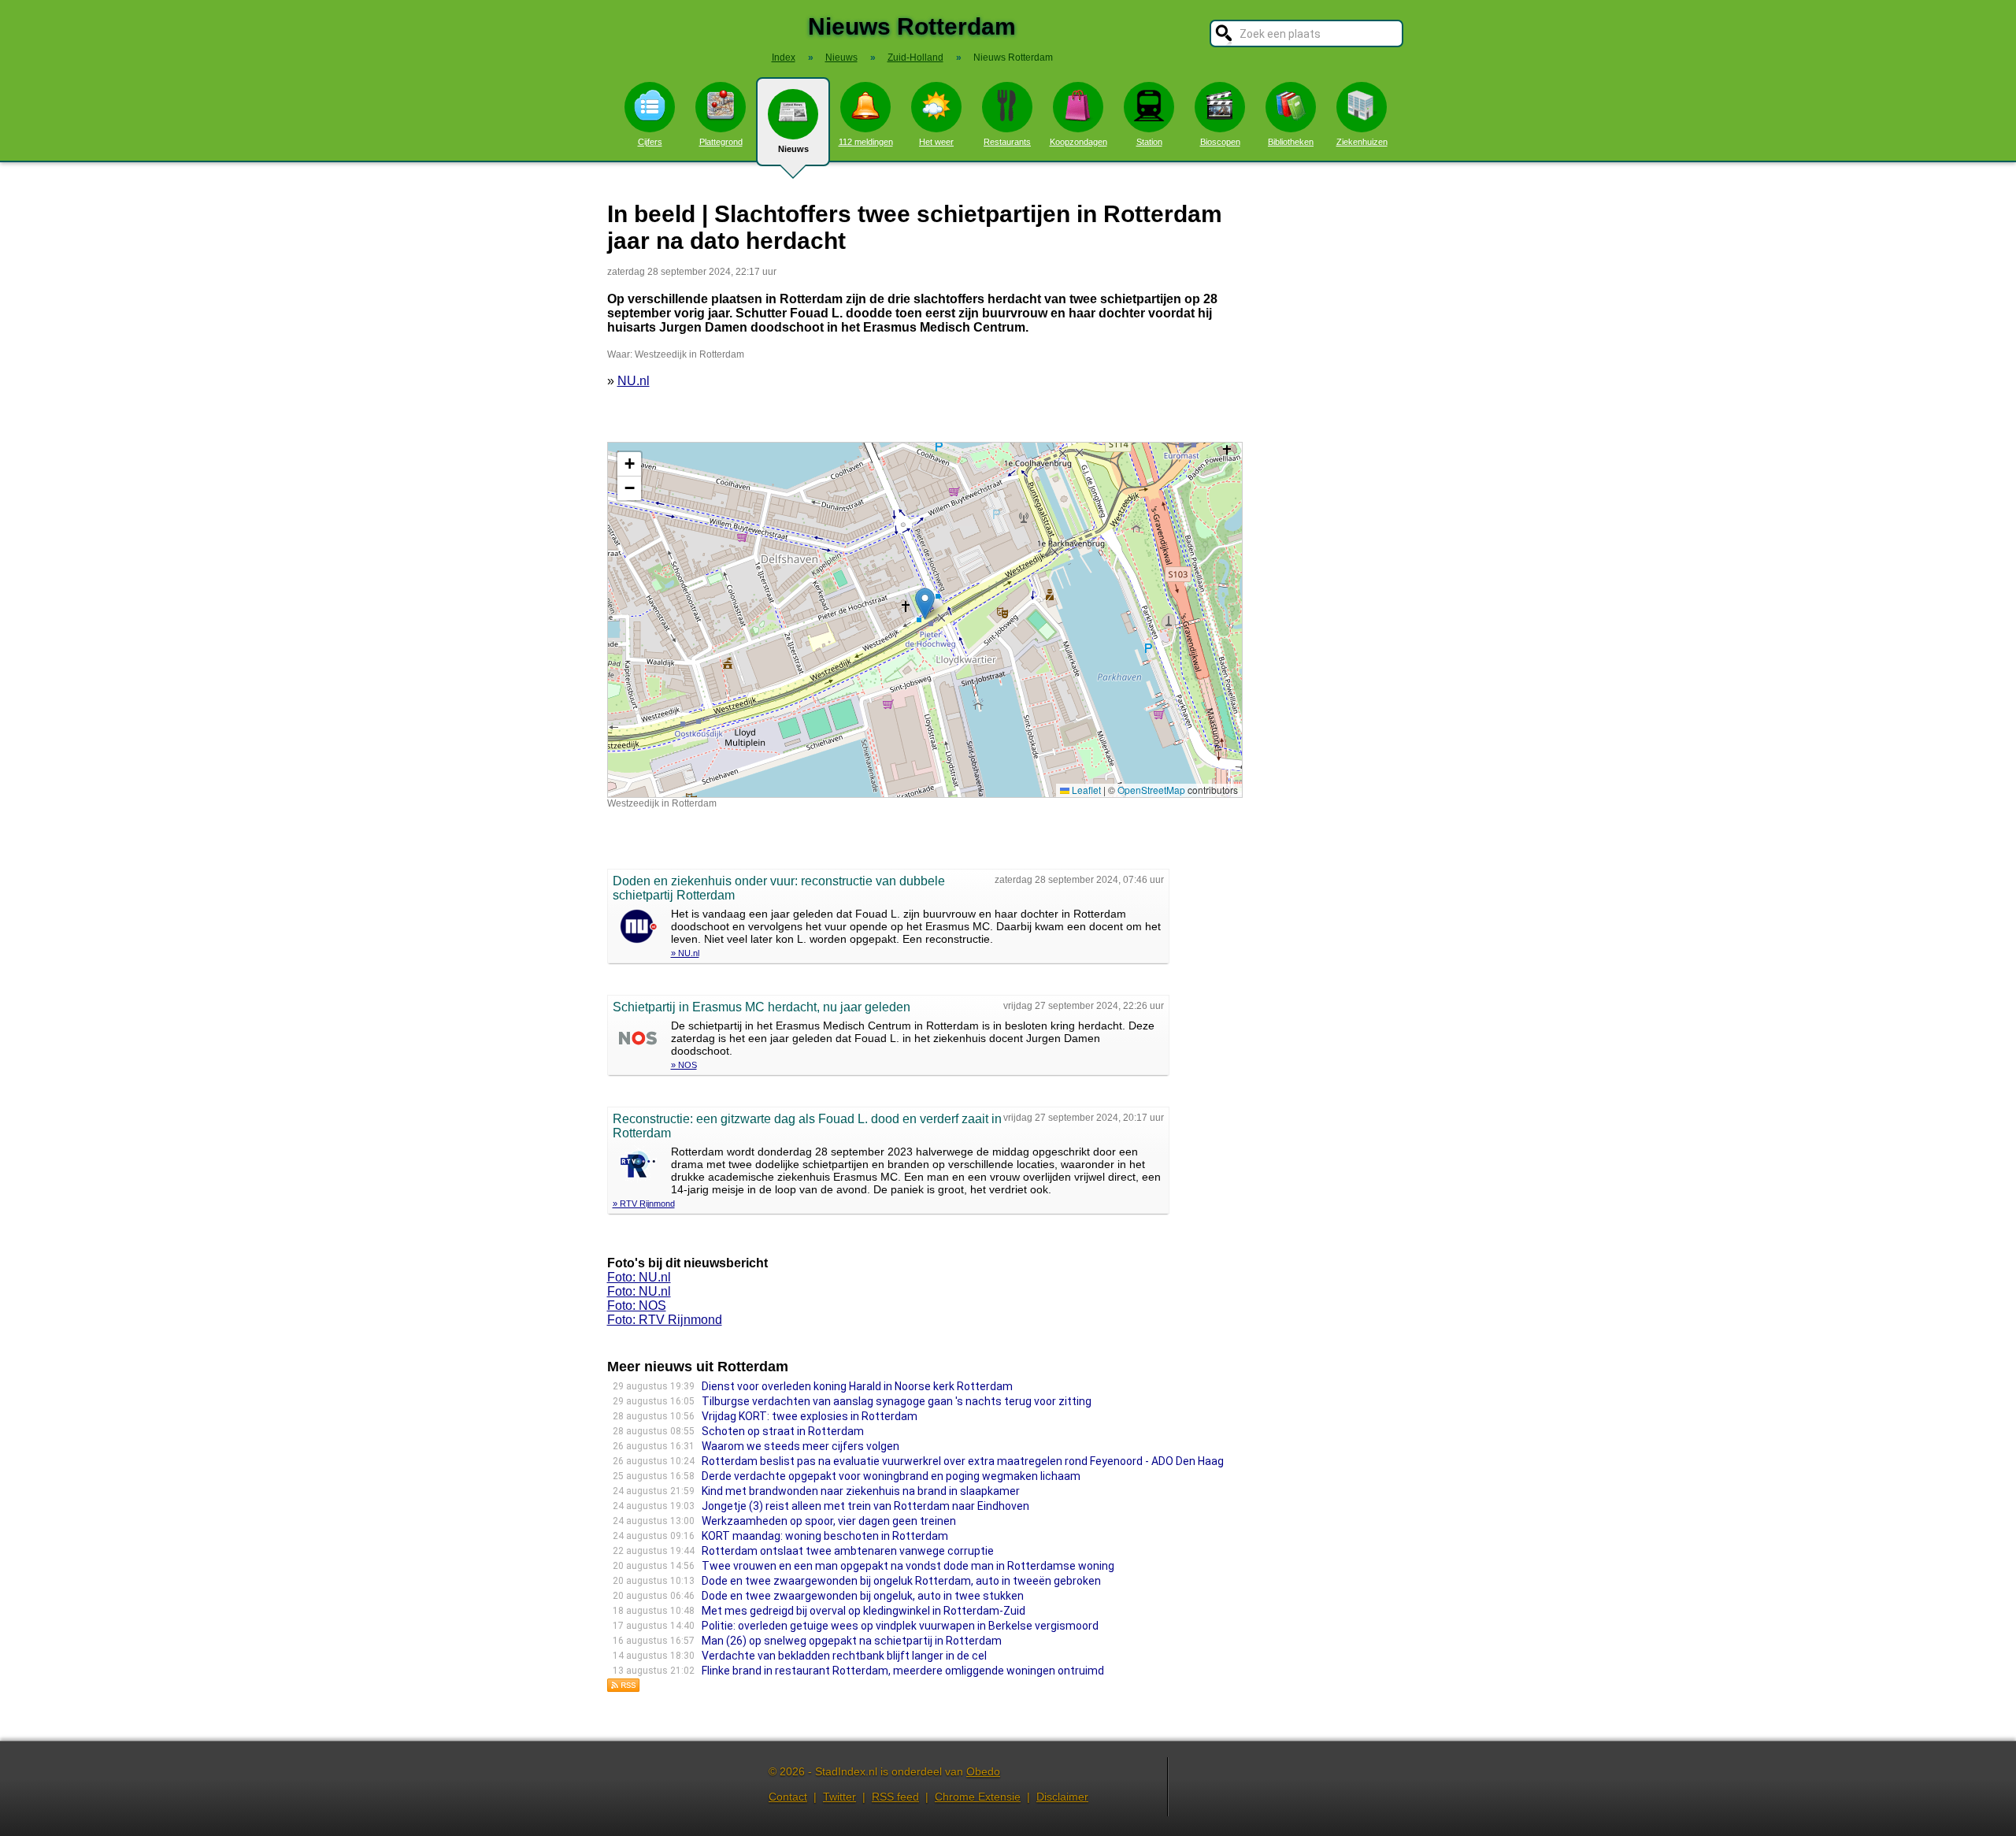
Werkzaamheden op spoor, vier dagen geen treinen (829, 1521)
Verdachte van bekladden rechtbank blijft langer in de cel (844, 1656)
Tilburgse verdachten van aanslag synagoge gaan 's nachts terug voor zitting (897, 1401)
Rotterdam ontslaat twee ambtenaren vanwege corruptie (848, 1551)
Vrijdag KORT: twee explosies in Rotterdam (810, 1416)
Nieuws (793, 149)
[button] (925, 604)
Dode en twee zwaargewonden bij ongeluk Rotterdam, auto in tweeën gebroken (901, 1581)
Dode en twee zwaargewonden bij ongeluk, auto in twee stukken (863, 1596)
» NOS (684, 1065)
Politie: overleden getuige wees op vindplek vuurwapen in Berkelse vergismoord (900, 1626)
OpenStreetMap (1151, 790)
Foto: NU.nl (639, 1277)
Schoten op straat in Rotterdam (783, 1431)
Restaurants (1007, 142)
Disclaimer (1062, 1797)
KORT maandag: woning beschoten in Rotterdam (825, 1536)
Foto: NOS (637, 1306)
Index (784, 57)
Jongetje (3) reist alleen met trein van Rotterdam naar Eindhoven (865, 1506)
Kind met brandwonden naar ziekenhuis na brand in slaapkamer (861, 1491)
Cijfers (650, 142)
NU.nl (634, 381)
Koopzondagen (1078, 142)
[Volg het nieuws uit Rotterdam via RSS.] (624, 1688)
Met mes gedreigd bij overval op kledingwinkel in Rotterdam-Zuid (863, 1611)
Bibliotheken (1291, 142)
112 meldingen (866, 142)
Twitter (839, 1797)
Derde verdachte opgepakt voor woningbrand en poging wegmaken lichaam (891, 1476)
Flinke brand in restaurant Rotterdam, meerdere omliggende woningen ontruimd (903, 1671)
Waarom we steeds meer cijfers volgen (800, 1446)
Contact (788, 1797)
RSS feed (895, 1797)
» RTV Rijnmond (644, 1204)
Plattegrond (721, 142)
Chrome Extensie (978, 1797)
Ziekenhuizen (1362, 142)
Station (1149, 142)
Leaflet (1085, 790)
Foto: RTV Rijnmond (665, 1320)
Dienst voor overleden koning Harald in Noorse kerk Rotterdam (857, 1386)
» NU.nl (685, 953)
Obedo (983, 1771)
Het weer (936, 142)
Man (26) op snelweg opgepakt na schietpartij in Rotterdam (852, 1641)
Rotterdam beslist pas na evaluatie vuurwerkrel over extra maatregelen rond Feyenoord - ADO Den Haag (963, 1461)
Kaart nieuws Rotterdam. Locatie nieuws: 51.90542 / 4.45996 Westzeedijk (923, 619)
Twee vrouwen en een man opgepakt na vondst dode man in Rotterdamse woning (908, 1566)
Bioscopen (1220, 142)
